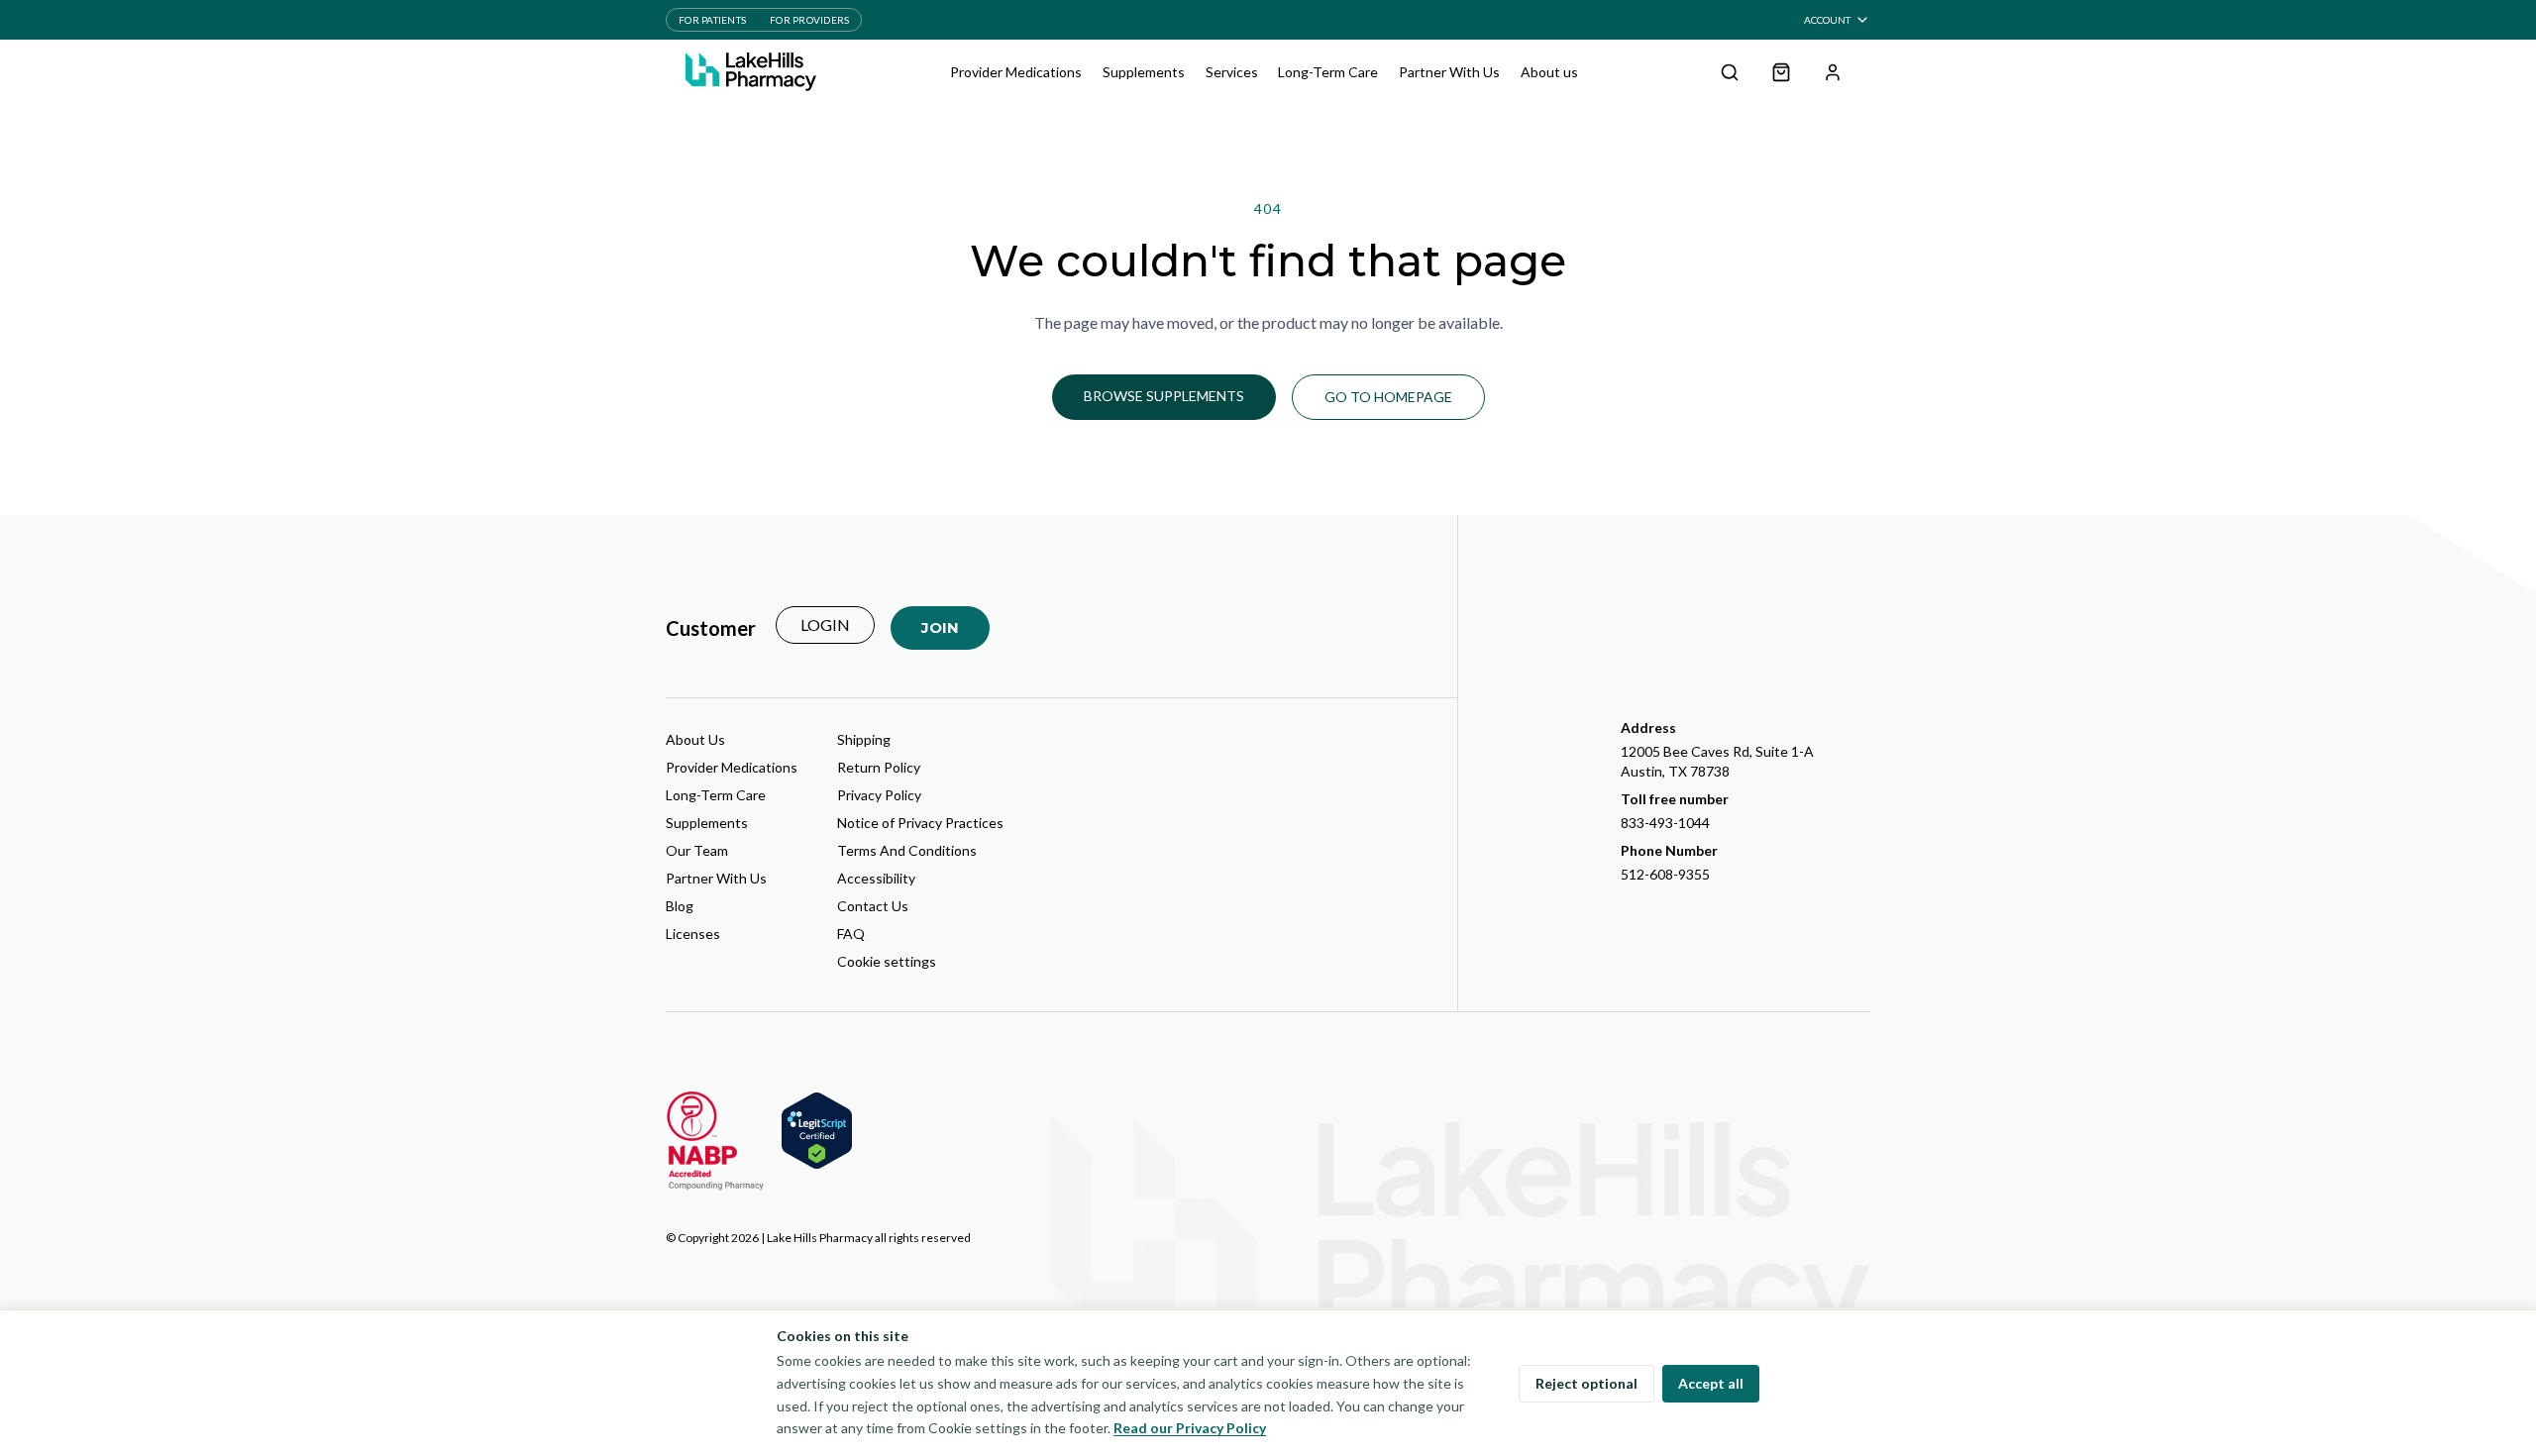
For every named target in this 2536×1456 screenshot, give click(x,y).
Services (1232, 72)
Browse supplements (1164, 396)
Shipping (864, 739)
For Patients (712, 20)
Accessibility (876, 878)
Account (1827, 20)
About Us (695, 739)
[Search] (1730, 72)
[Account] (1833, 72)
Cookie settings (887, 961)
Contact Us (873, 906)
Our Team (697, 850)
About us (1549, 72)
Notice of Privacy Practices (920, 823)
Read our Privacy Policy (1190, 1428)
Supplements (1144, 72)
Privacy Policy (879, 795)
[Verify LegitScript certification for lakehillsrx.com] (817, 1131)
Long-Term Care (1328, 72)
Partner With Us (1449, 72)
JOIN (940, 627)
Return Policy (879, 767)
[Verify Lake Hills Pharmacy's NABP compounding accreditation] (715, 1141)
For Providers (809, 20)
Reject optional (1586, 1383)
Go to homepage (1388, 397)
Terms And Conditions (907, 850)
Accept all (1711, 1383)
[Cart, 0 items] (1781, 72)
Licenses (693, 934)
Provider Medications (1016, 72)
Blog (680, 906)
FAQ (851, 934)
